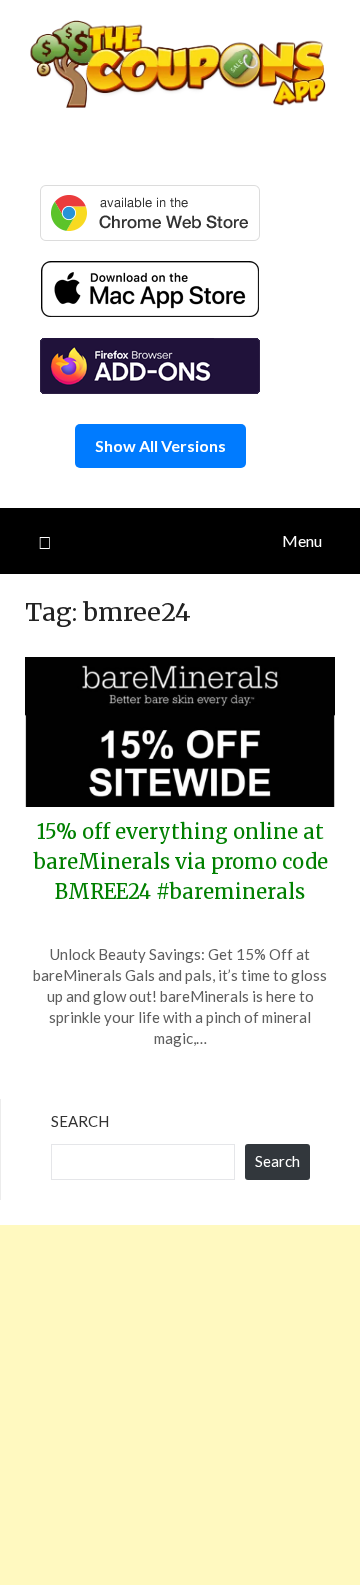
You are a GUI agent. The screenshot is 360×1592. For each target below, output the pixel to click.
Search (80, 1121)
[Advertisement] (180, 1405)
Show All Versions (160, 445)
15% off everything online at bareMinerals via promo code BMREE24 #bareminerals (180, 861)
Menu (302, 540)
